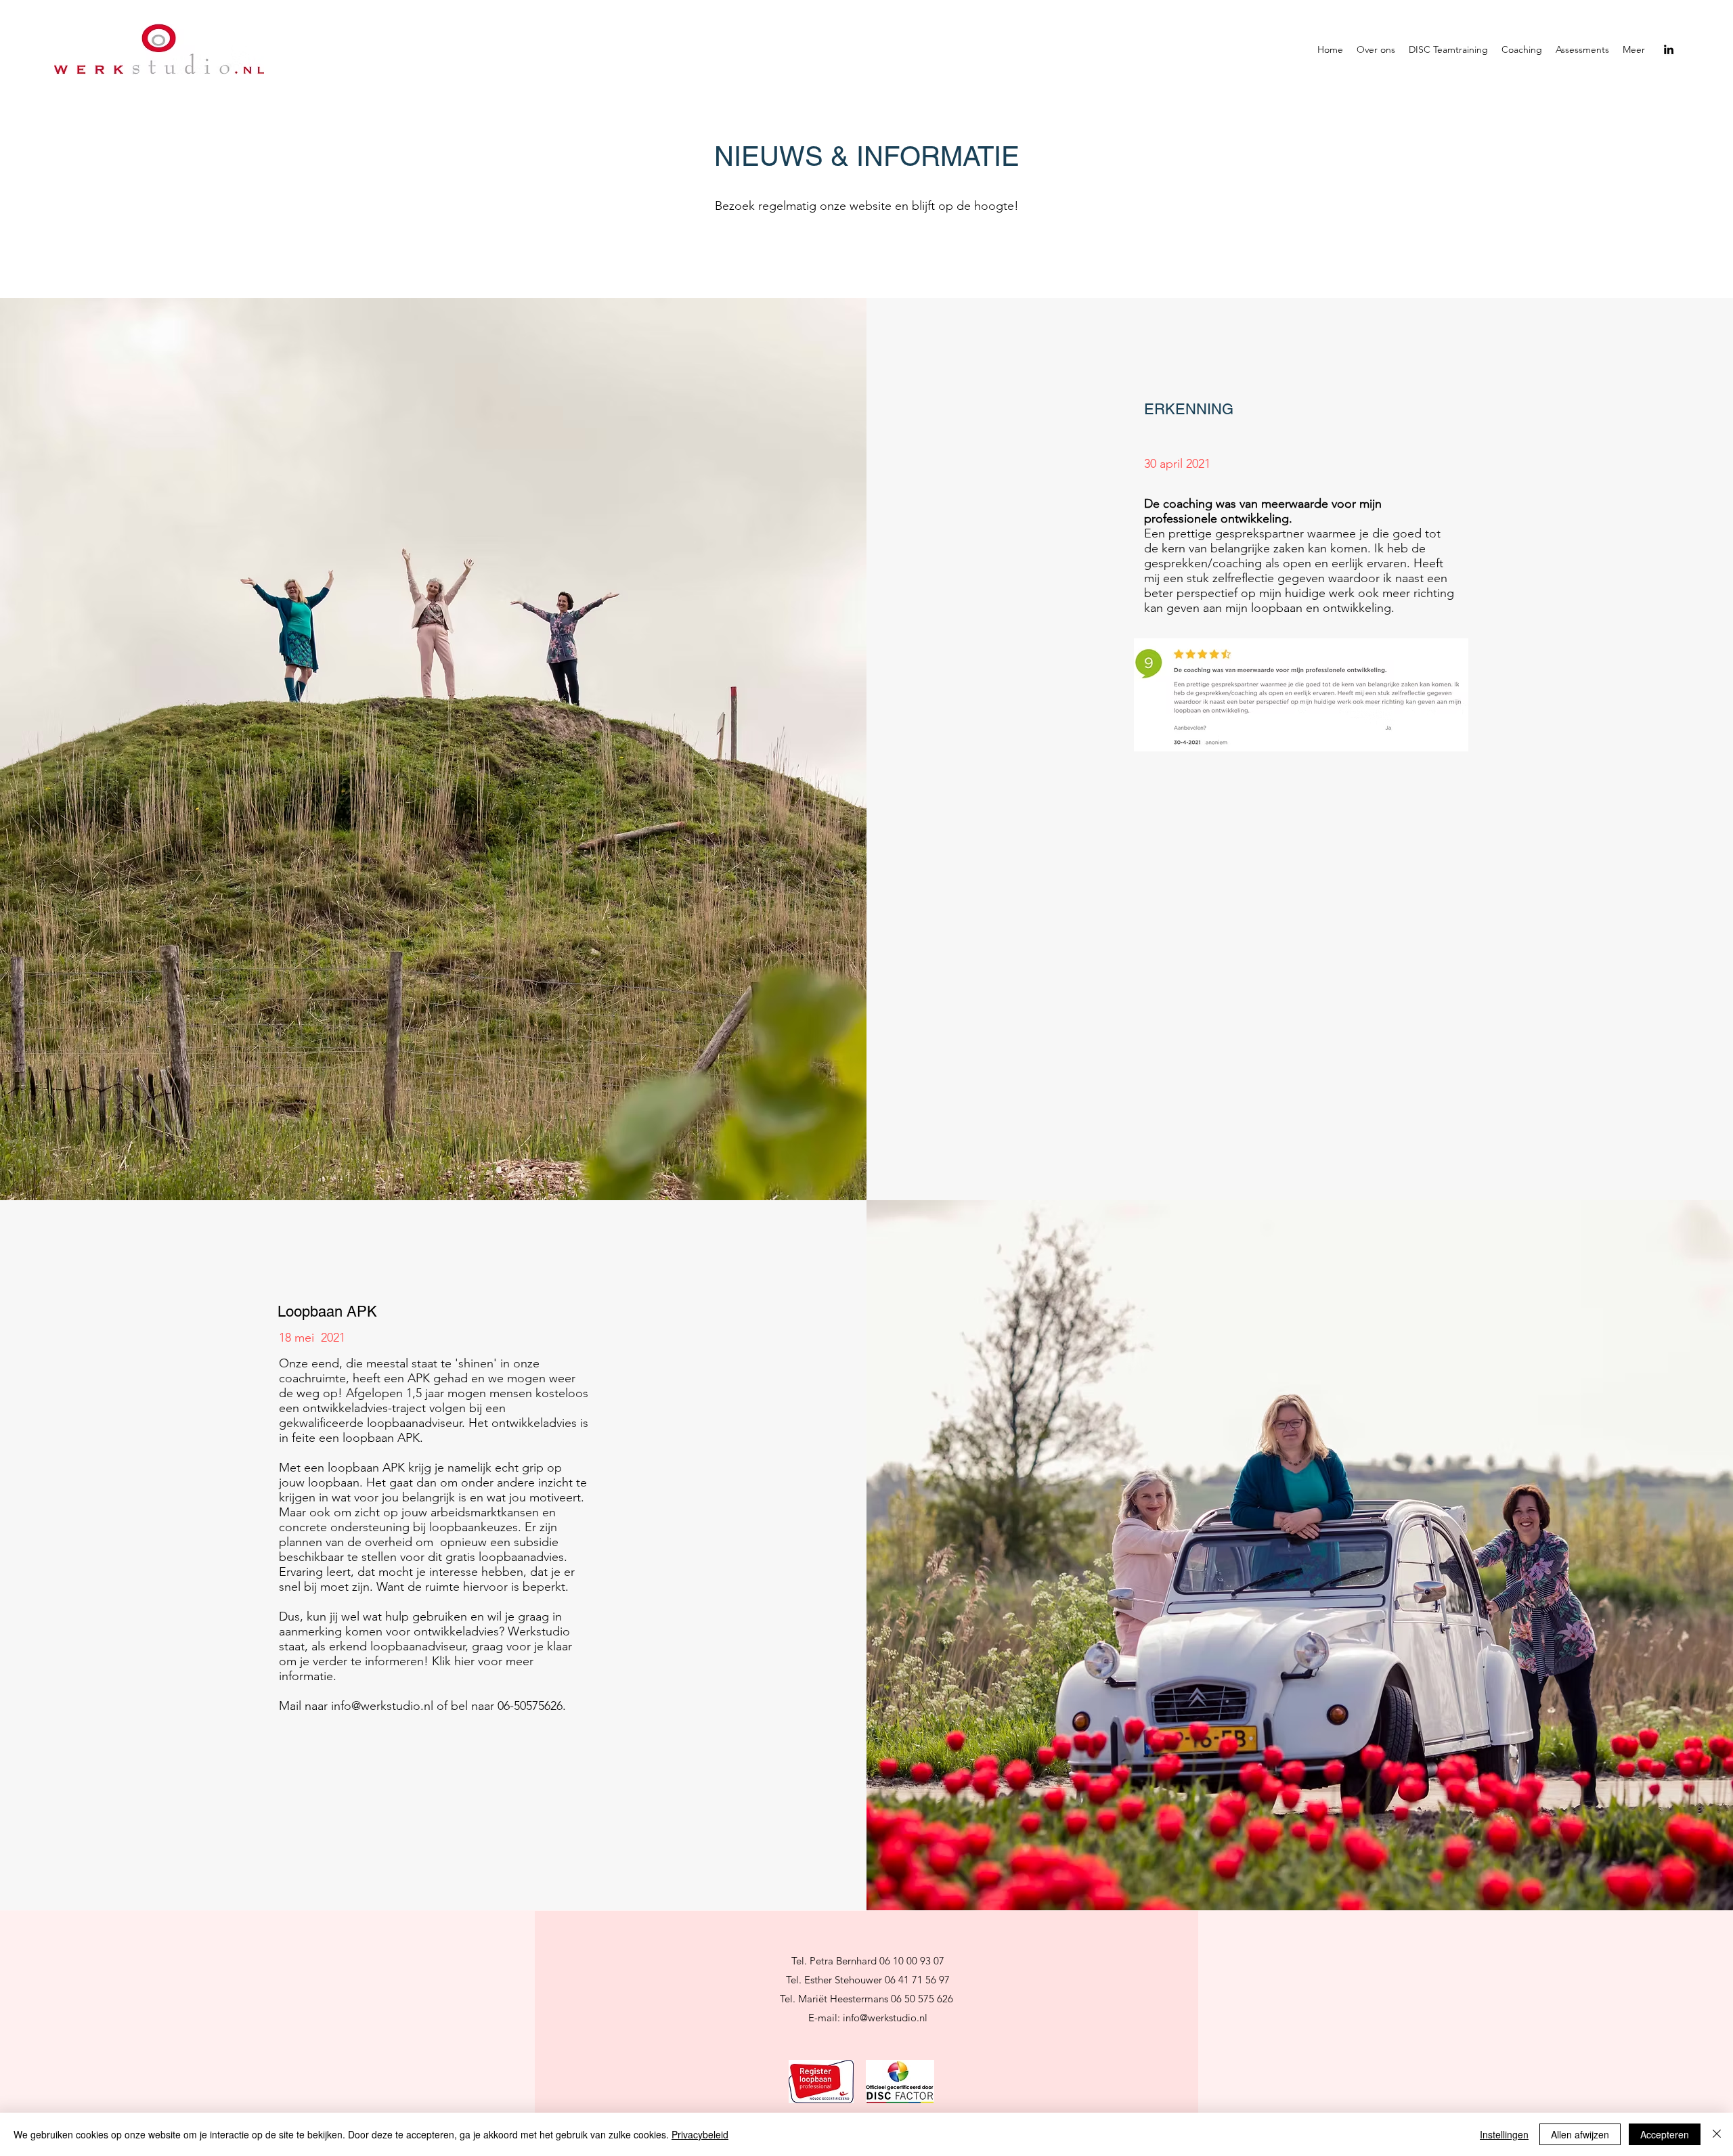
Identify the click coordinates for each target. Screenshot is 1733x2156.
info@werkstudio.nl (382, 1706)
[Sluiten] (1717, 2134)
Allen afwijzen (1580, 2134)
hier (464, 1661)
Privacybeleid (700, 2134)
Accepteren (1665, 2134)
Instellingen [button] (1504, 2134)
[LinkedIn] (1669, 49)
